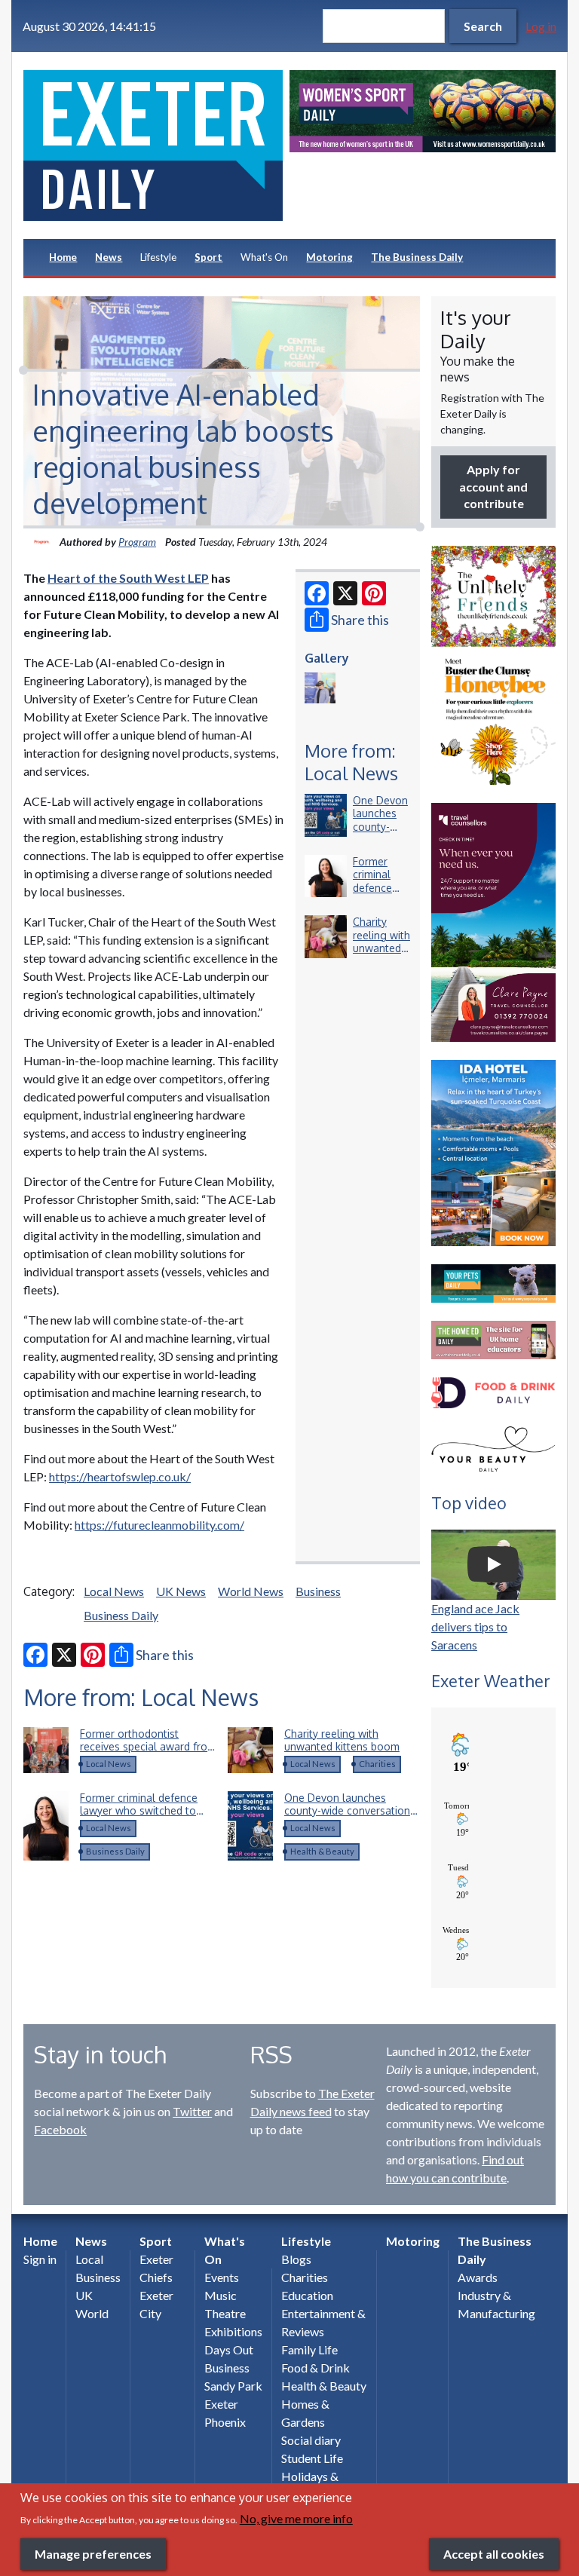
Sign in (40, 2259)
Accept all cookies (494, 2554)
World (92, 2313)
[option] (423, 111)
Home (63, 257)
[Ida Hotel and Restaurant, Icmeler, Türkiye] (493, 1153)
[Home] (156, 145)
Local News (114, 1591)
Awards (478, 2277)
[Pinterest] (374, 593)
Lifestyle (158, 257)
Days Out (229, 2349)
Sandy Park (233, 2386)
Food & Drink (316, 2368)
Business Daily (121, 1615)
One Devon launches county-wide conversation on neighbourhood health (347, 1811)
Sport (208, 257)
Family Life (309, 2349)
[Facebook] (317, 593)
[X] (345, 593)
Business (318, 1591)
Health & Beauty (322, 1851)
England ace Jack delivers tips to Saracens (475, 1626)
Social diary (311, 2440)
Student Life (312, 2458)
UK (84, 2295)
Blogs (296, 2259)
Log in (541, 26)
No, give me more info (296, 2518)
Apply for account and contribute (493, 486)
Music (221, 2295)
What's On (264, 257)
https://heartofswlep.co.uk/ (120, 1476)
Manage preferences (93, 2554)
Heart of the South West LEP (128, 578)
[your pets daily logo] (493, 1283)
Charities (377, 1764)
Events (222, 2277)
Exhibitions (233, 2331)
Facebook (60, 2129)
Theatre (225, 2313)
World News (251, 1591)
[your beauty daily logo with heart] (493, 1451)
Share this (360, 620)
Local (89, 2259)
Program (137, 542)
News (109, 257)
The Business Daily (417, 257)
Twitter (192, 2111)
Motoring (329, 257)
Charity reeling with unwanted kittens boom (381, 948)
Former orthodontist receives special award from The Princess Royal (148, 1747)
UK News (181, 1591)
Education (307, 2295)
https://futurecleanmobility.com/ (159, 1525)
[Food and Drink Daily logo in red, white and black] (493, 1393)
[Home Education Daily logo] (493, 1340)
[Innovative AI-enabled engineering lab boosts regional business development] (320, 688)
